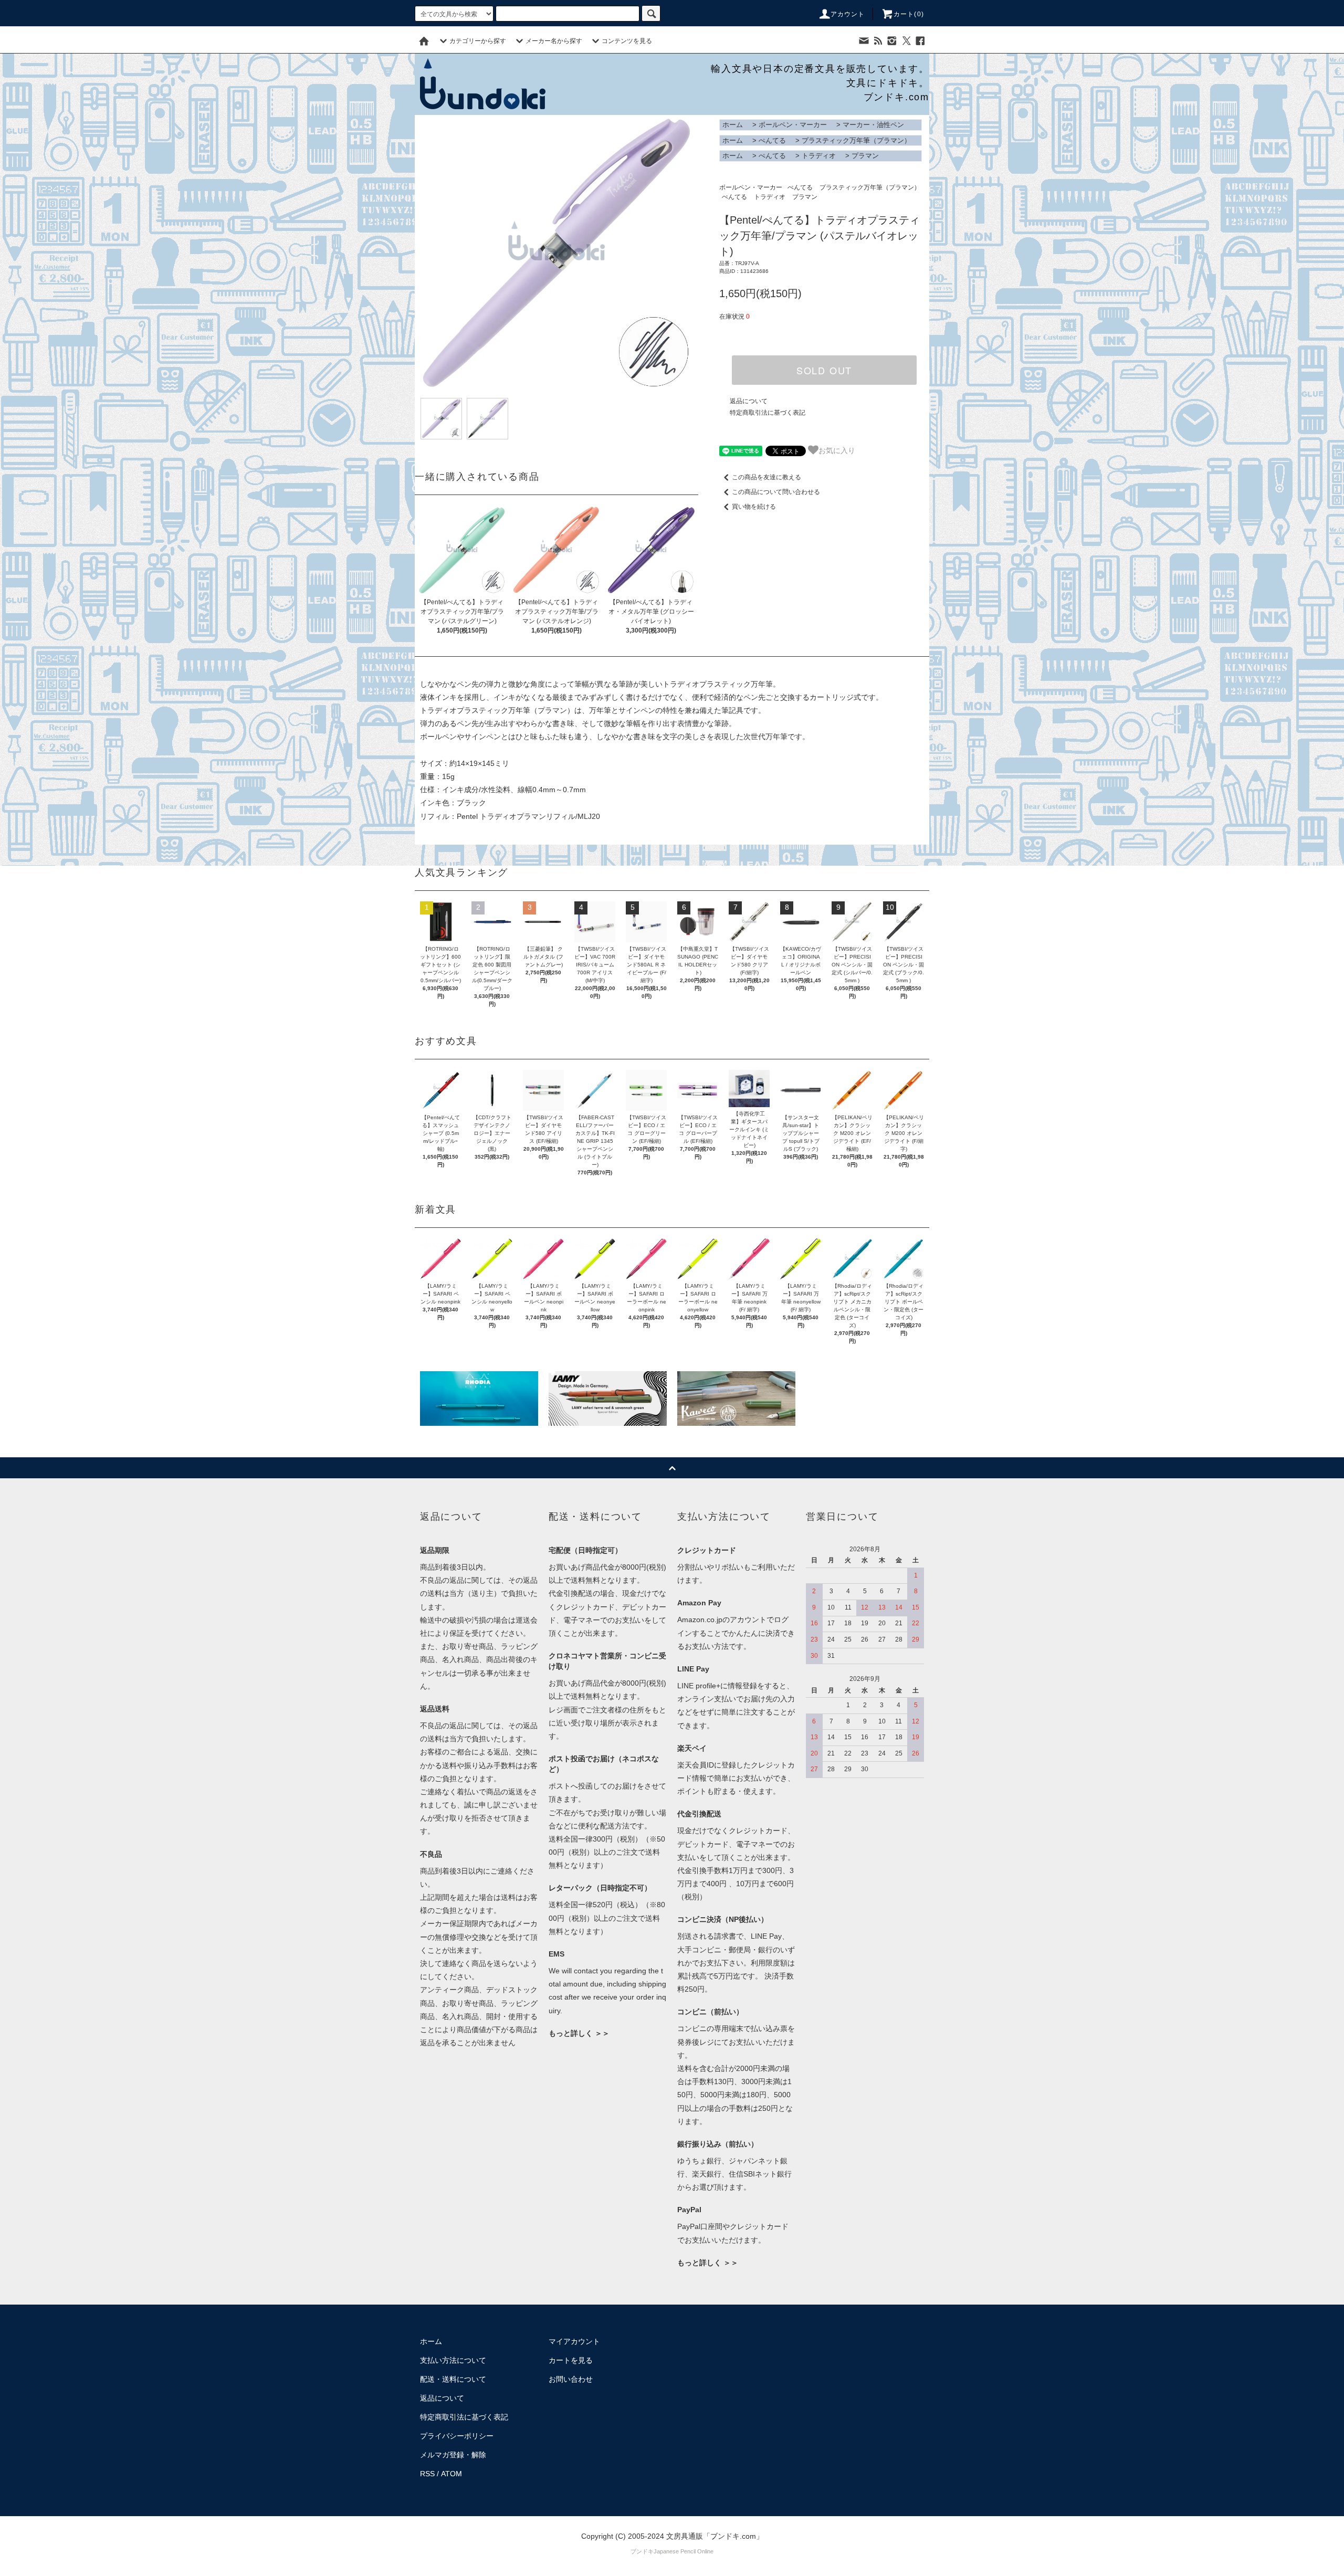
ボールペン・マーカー (793, 125)
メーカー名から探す (554, 41)
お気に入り (837, 450)
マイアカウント (574, 2341)
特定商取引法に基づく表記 (768, 413)
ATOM (451, 2474)
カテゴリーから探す (478, 41)
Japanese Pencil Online (684, 2551)
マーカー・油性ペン (873, 125)
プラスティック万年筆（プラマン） (856, 140)
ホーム (733, 125)
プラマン (865, 156)
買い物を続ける (754, 507)
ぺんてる (772, 140)
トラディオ (819, 156)
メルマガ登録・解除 (453, 2455)
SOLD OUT (824, 370)
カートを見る (571, 2360)
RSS (427, 2474)
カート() (909, 14)
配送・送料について (453, 2379)
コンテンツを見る (627, 41)
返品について (749, 401)
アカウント (848, 14)
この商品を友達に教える (766, 477)
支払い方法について (453, 2360)
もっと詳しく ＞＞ (579, 2033)
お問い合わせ (571, 2379)
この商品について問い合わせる (776, 492)
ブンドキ (642, 2551)
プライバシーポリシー (457, 2436)
